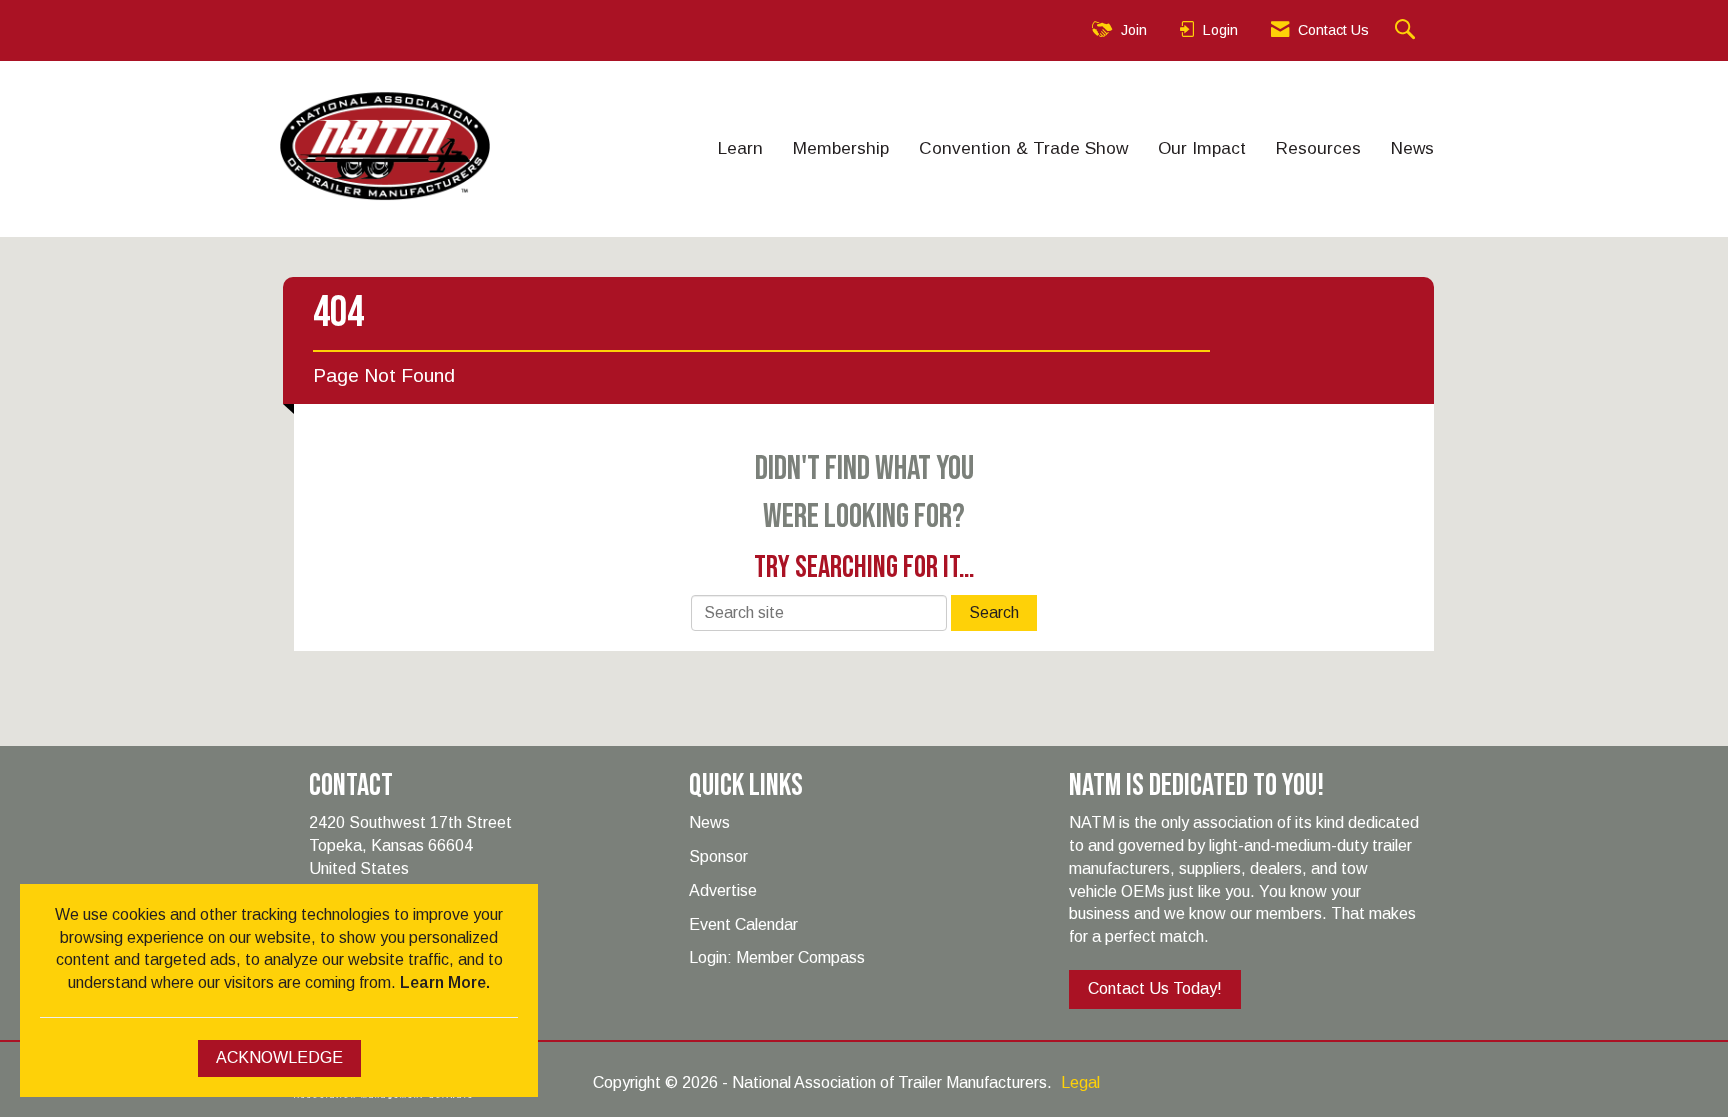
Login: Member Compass (777, 957)
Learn (740, 148)
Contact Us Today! (1155, 988)
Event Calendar (743, 924)
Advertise (723, 890)
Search (994, 612)
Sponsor (718, 856)
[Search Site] (1407, 30)
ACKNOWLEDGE (279, 1057)
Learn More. (445, 982)
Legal (1080, 1082)
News (1412, 148)
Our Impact (1202, 148)
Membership (841, 148)
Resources (1318, 148)
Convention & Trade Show (1023, 148)
